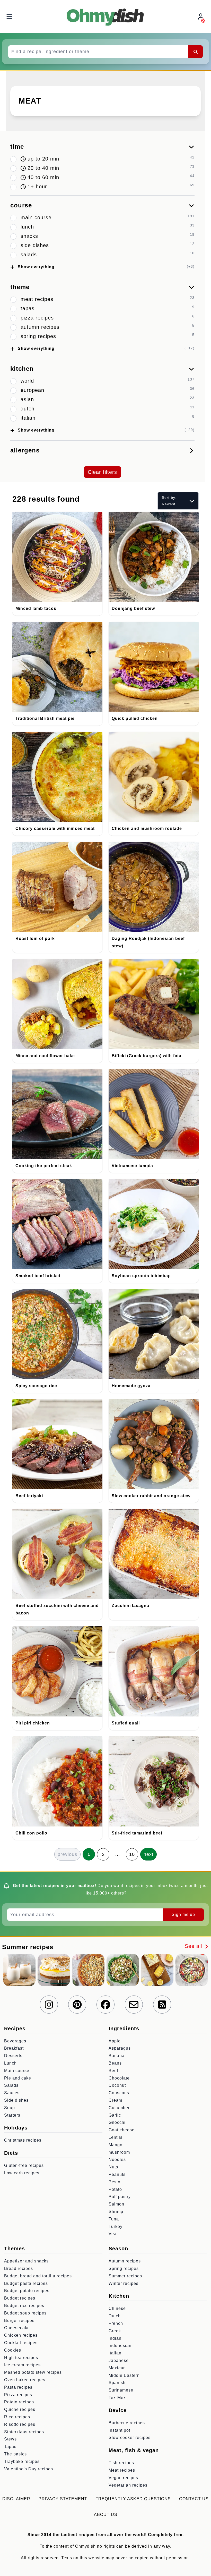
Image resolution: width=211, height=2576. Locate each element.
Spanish (117, 2383)
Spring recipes (124, 2268)
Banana (117, 2056)
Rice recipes (17, 2417)
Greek (115, 2331)
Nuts (113, 2167)
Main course (17, 2071)
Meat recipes (122, 2470)
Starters (12, 2115)
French (116, 2323)
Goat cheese (122, 2130)
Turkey (116, 2226)
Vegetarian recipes (128, 2485)
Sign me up (183, 1914)
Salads (11, 2085)
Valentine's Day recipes (29, 2469)
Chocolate (119, 2078)
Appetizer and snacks (26, 2261)
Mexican (117, 2368)
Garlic (115, 2115)
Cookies (13, 2350)
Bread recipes (19, 2268)
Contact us (194, 2499)
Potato (115, 2189)
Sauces (12, 2093)
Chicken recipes (21, 2335)
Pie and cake (18, 2078)
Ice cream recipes (22, 2365)
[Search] (196, 52)
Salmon (116, 2204)
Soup (10, 2108)
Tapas (10, 2447)
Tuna (114, 2219)
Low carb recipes (22, 2173)
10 (132, 1854)
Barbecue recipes (127, 2423)
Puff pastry (120, 2197)
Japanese (119, 2360)
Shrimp (116, 2212)
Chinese (117, 2308)
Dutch (115, 2316)
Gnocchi (117, 2122)
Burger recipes (19, 2321)
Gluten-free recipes (24, 2165)
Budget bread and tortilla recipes (38, 2276)
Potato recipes (19, 2402)
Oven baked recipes (25, 2380)
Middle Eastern (124, 2375)
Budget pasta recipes (26, 2283)
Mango (116, 2145)
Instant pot (119, 2430)
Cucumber (119, 2108)
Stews (10, 2439)
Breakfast (14, 2048)
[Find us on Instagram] (49, 2005)
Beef (113, 2071)
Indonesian (120, 2346)
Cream (115, 2100)
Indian (115, 2338)
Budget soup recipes (25, 2313)
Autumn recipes (125, 2261)
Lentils (116, 2137)
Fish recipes (121, 2463)
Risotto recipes (20, 2424)
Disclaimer (16, 2499)
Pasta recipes (18, 2387)
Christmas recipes (23, 2140)
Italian (115, 2353)
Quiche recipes (20, 2409)
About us (106, 2515)
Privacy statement (63, 2499)
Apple (115, 2041)
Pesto (115, 2182)
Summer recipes (125, 2276)
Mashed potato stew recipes (33, 2372)
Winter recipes (124, 2283)
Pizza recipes (18, 2395)
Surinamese (121, 2390)
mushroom (119, 2152)
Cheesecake (17, 2328)
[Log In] (201, 17)
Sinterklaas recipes (24, 2432)
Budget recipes (20, 2298)
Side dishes (16, 2100)
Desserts (13, 2056)
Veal (113, 2234)
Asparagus (120, 2048)
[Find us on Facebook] (105, 2005)
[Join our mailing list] (134, 2005)
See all (194, 1946)
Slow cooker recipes (130, 2438)
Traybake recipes (22, 2461)
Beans (115, 2063)
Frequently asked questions (133, 2499)
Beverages (15, 2041)
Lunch (10, 2063)
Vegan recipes (123, 2478)
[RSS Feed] (162, 2005)
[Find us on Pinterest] (77, 2005)
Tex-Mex (117, 2398)
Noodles (117, 2160)
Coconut (117, 2085)
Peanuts (117, 2174)
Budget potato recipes (27, 2291)
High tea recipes (21, 2358)
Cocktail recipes (21, 2343)
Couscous (119, 2093)
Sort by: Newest (169, 501)
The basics (15, 2454)
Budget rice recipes (24, 2306)
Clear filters (102, 472)
